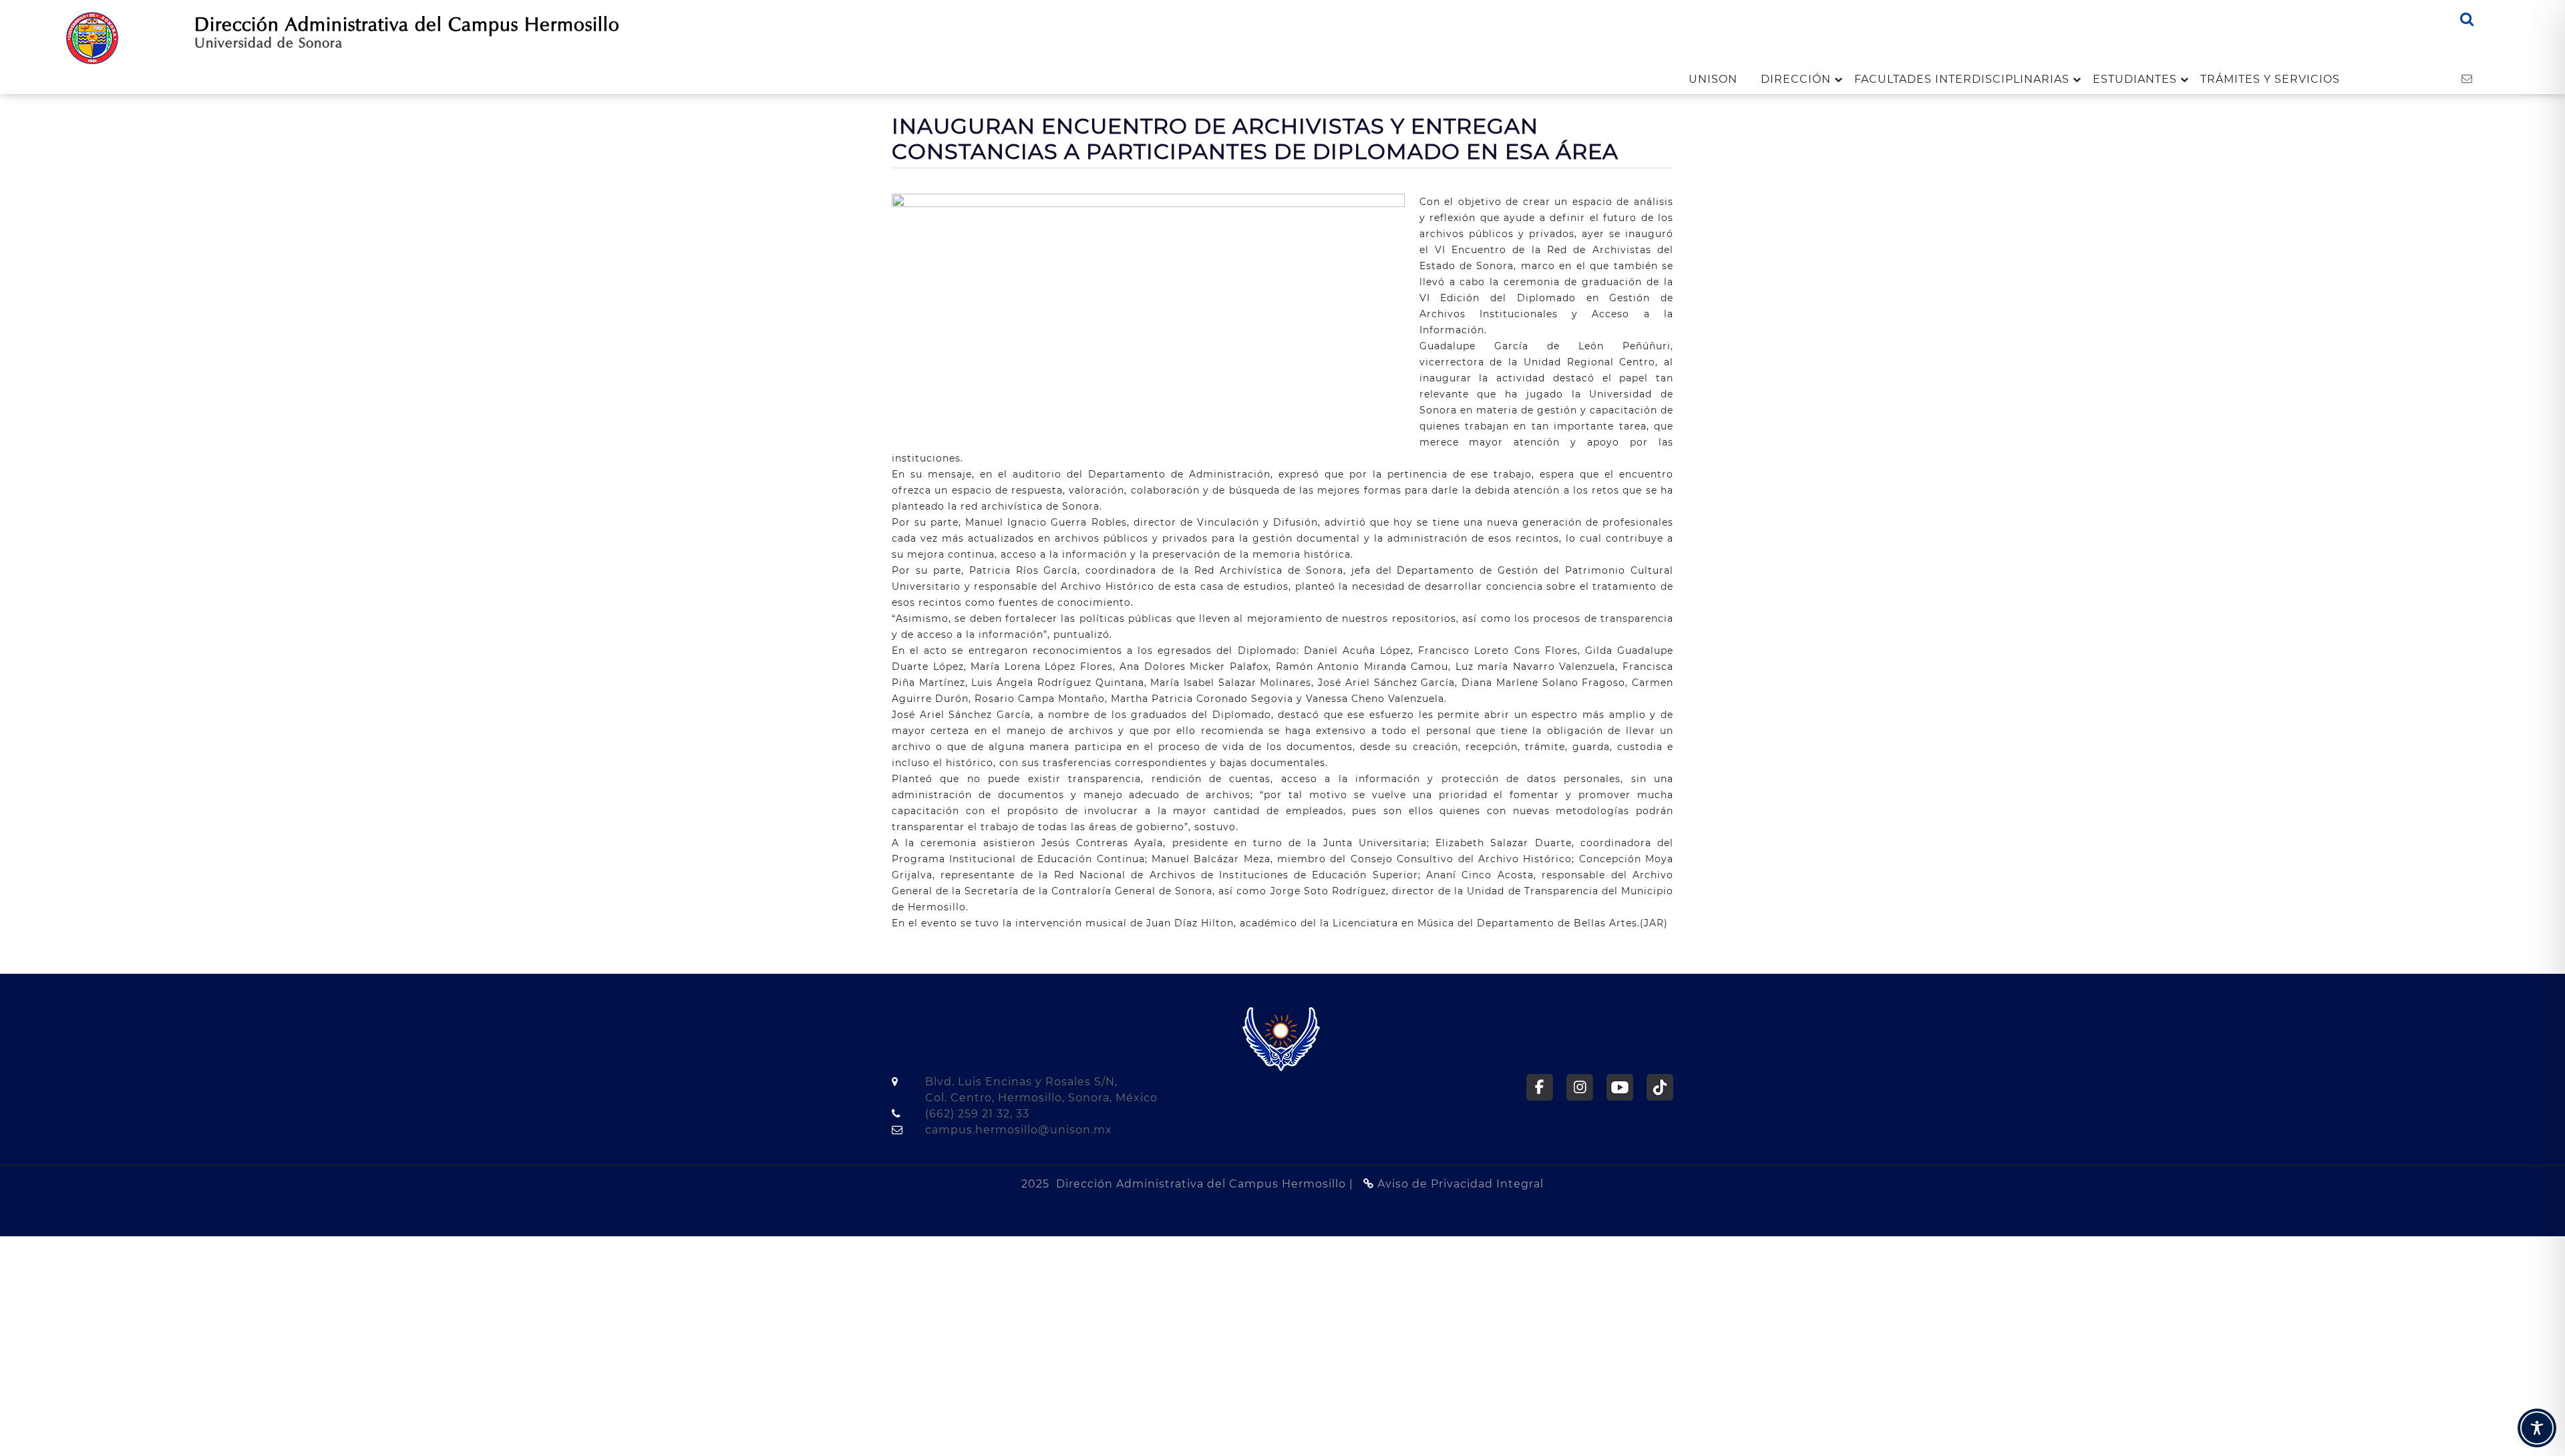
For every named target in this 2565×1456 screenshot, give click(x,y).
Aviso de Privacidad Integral (1459, 1184)
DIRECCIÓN (1796, 79)
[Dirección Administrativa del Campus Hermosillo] (92, 37)
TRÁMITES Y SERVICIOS (2270, 79)
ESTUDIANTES (2135, 79)
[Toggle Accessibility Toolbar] (2537, 1428)
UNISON (1713, 79)
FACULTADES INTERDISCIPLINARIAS (1962, 79)
